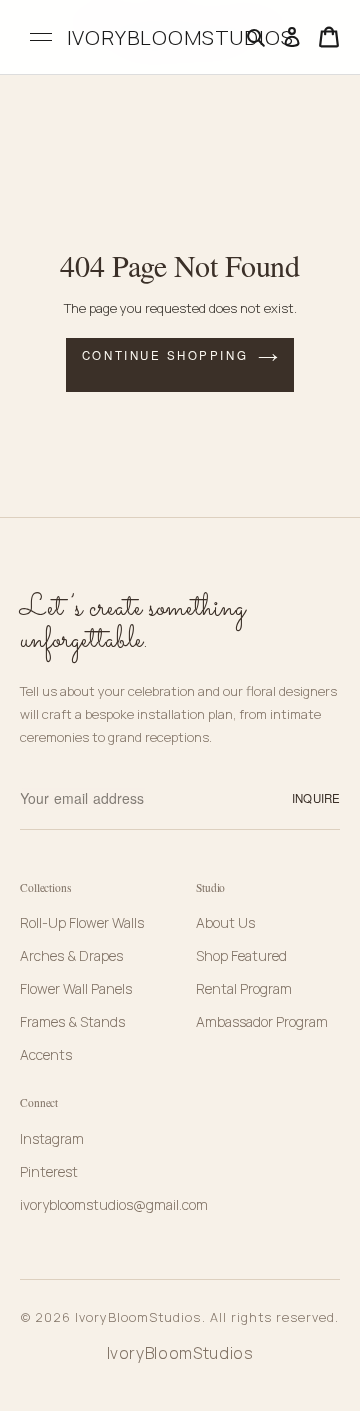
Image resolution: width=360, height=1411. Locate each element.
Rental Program (244, 988)
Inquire (316, 798)
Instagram (52, 1138)
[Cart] (329, 37)
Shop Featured (241, 955)
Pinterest (49, 1171)
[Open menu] (41, 37)
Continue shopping (165, 355)
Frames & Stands (72, 1021)
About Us (225, 922)
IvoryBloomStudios (180, 1353)
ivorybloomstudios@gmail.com (114, 1204)
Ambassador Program (262, 1021)
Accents (46, 1054)
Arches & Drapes (71, 955)
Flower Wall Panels (76, 988)
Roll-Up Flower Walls (82, 922)
